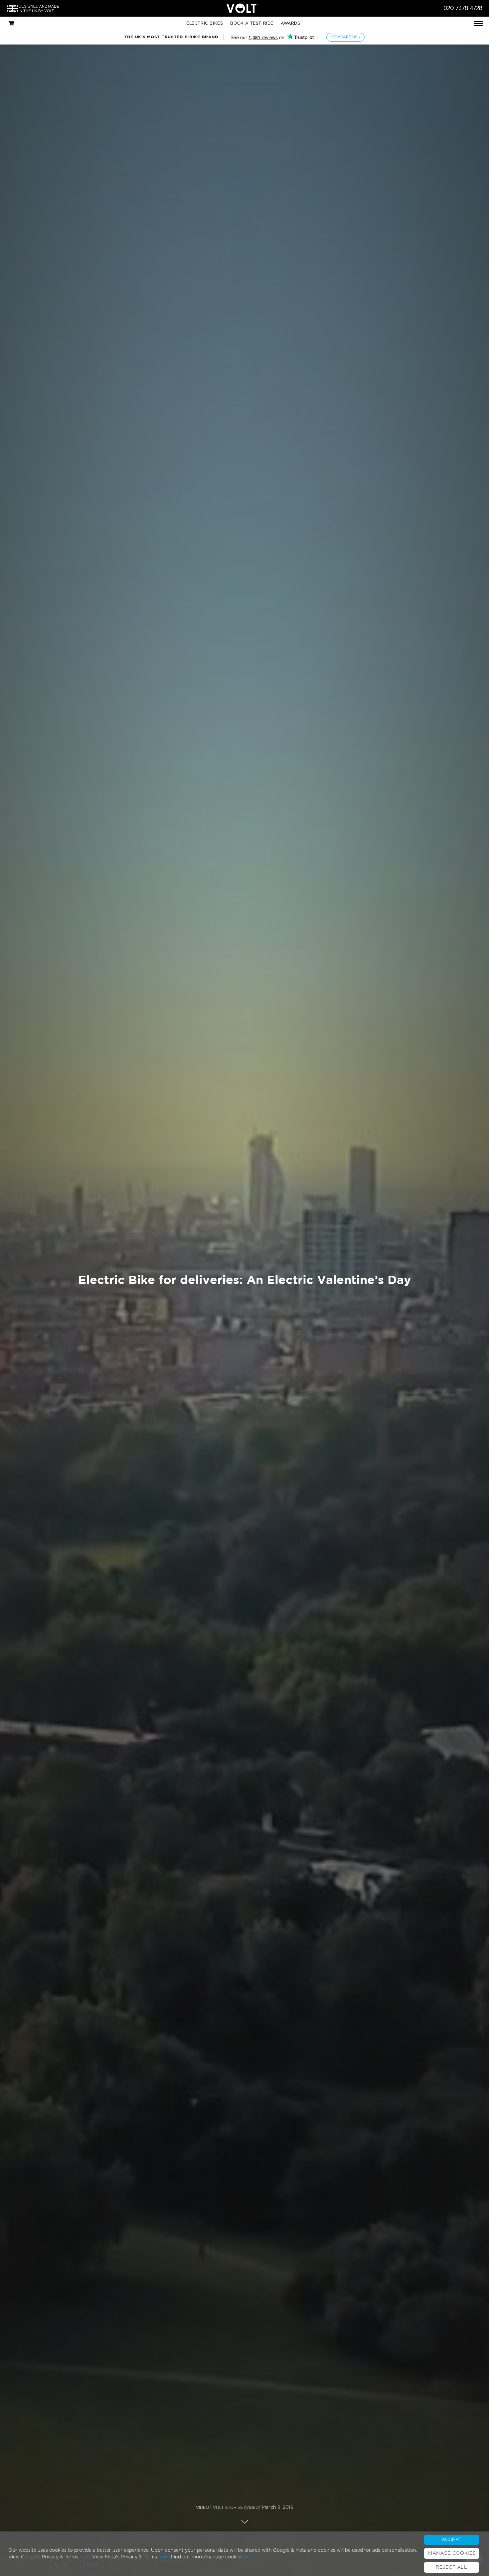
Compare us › (345, 37)
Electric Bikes (205, 23)
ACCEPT (452, 2540)
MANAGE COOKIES (452, 2553)
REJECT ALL (452, 2567)
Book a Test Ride (252, 23)
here (85, 2557)
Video (202, 2508)
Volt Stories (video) (237, 2508)
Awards (291, 23)
